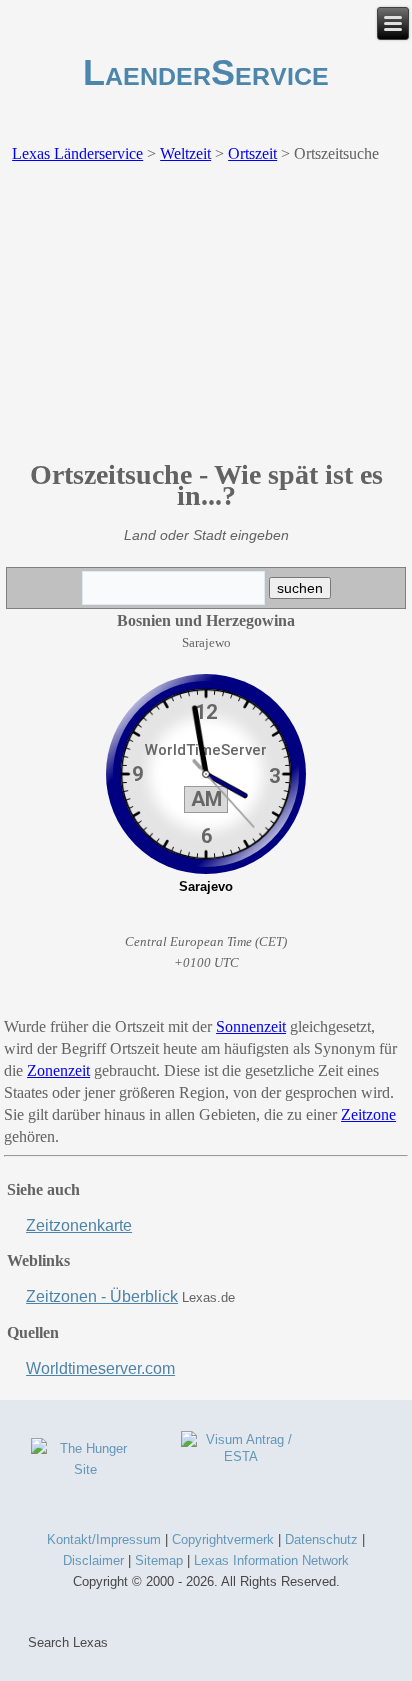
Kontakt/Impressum (104, 1539)
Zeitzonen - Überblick (102, 1296)
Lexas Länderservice (77, 153)
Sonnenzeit (251, 1026)
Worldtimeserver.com (100, 1368)
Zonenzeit (58, 1070)
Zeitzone (368, 1114)
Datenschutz (321, 1539)
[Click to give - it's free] (85, 1469)
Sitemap (159, 1560)
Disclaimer (93, 1560)
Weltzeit (185, 153)
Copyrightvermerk (223, 1539)
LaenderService (206, 72)
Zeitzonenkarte (79, 1225)
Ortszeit (252, 153)
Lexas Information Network (271, 1560)
